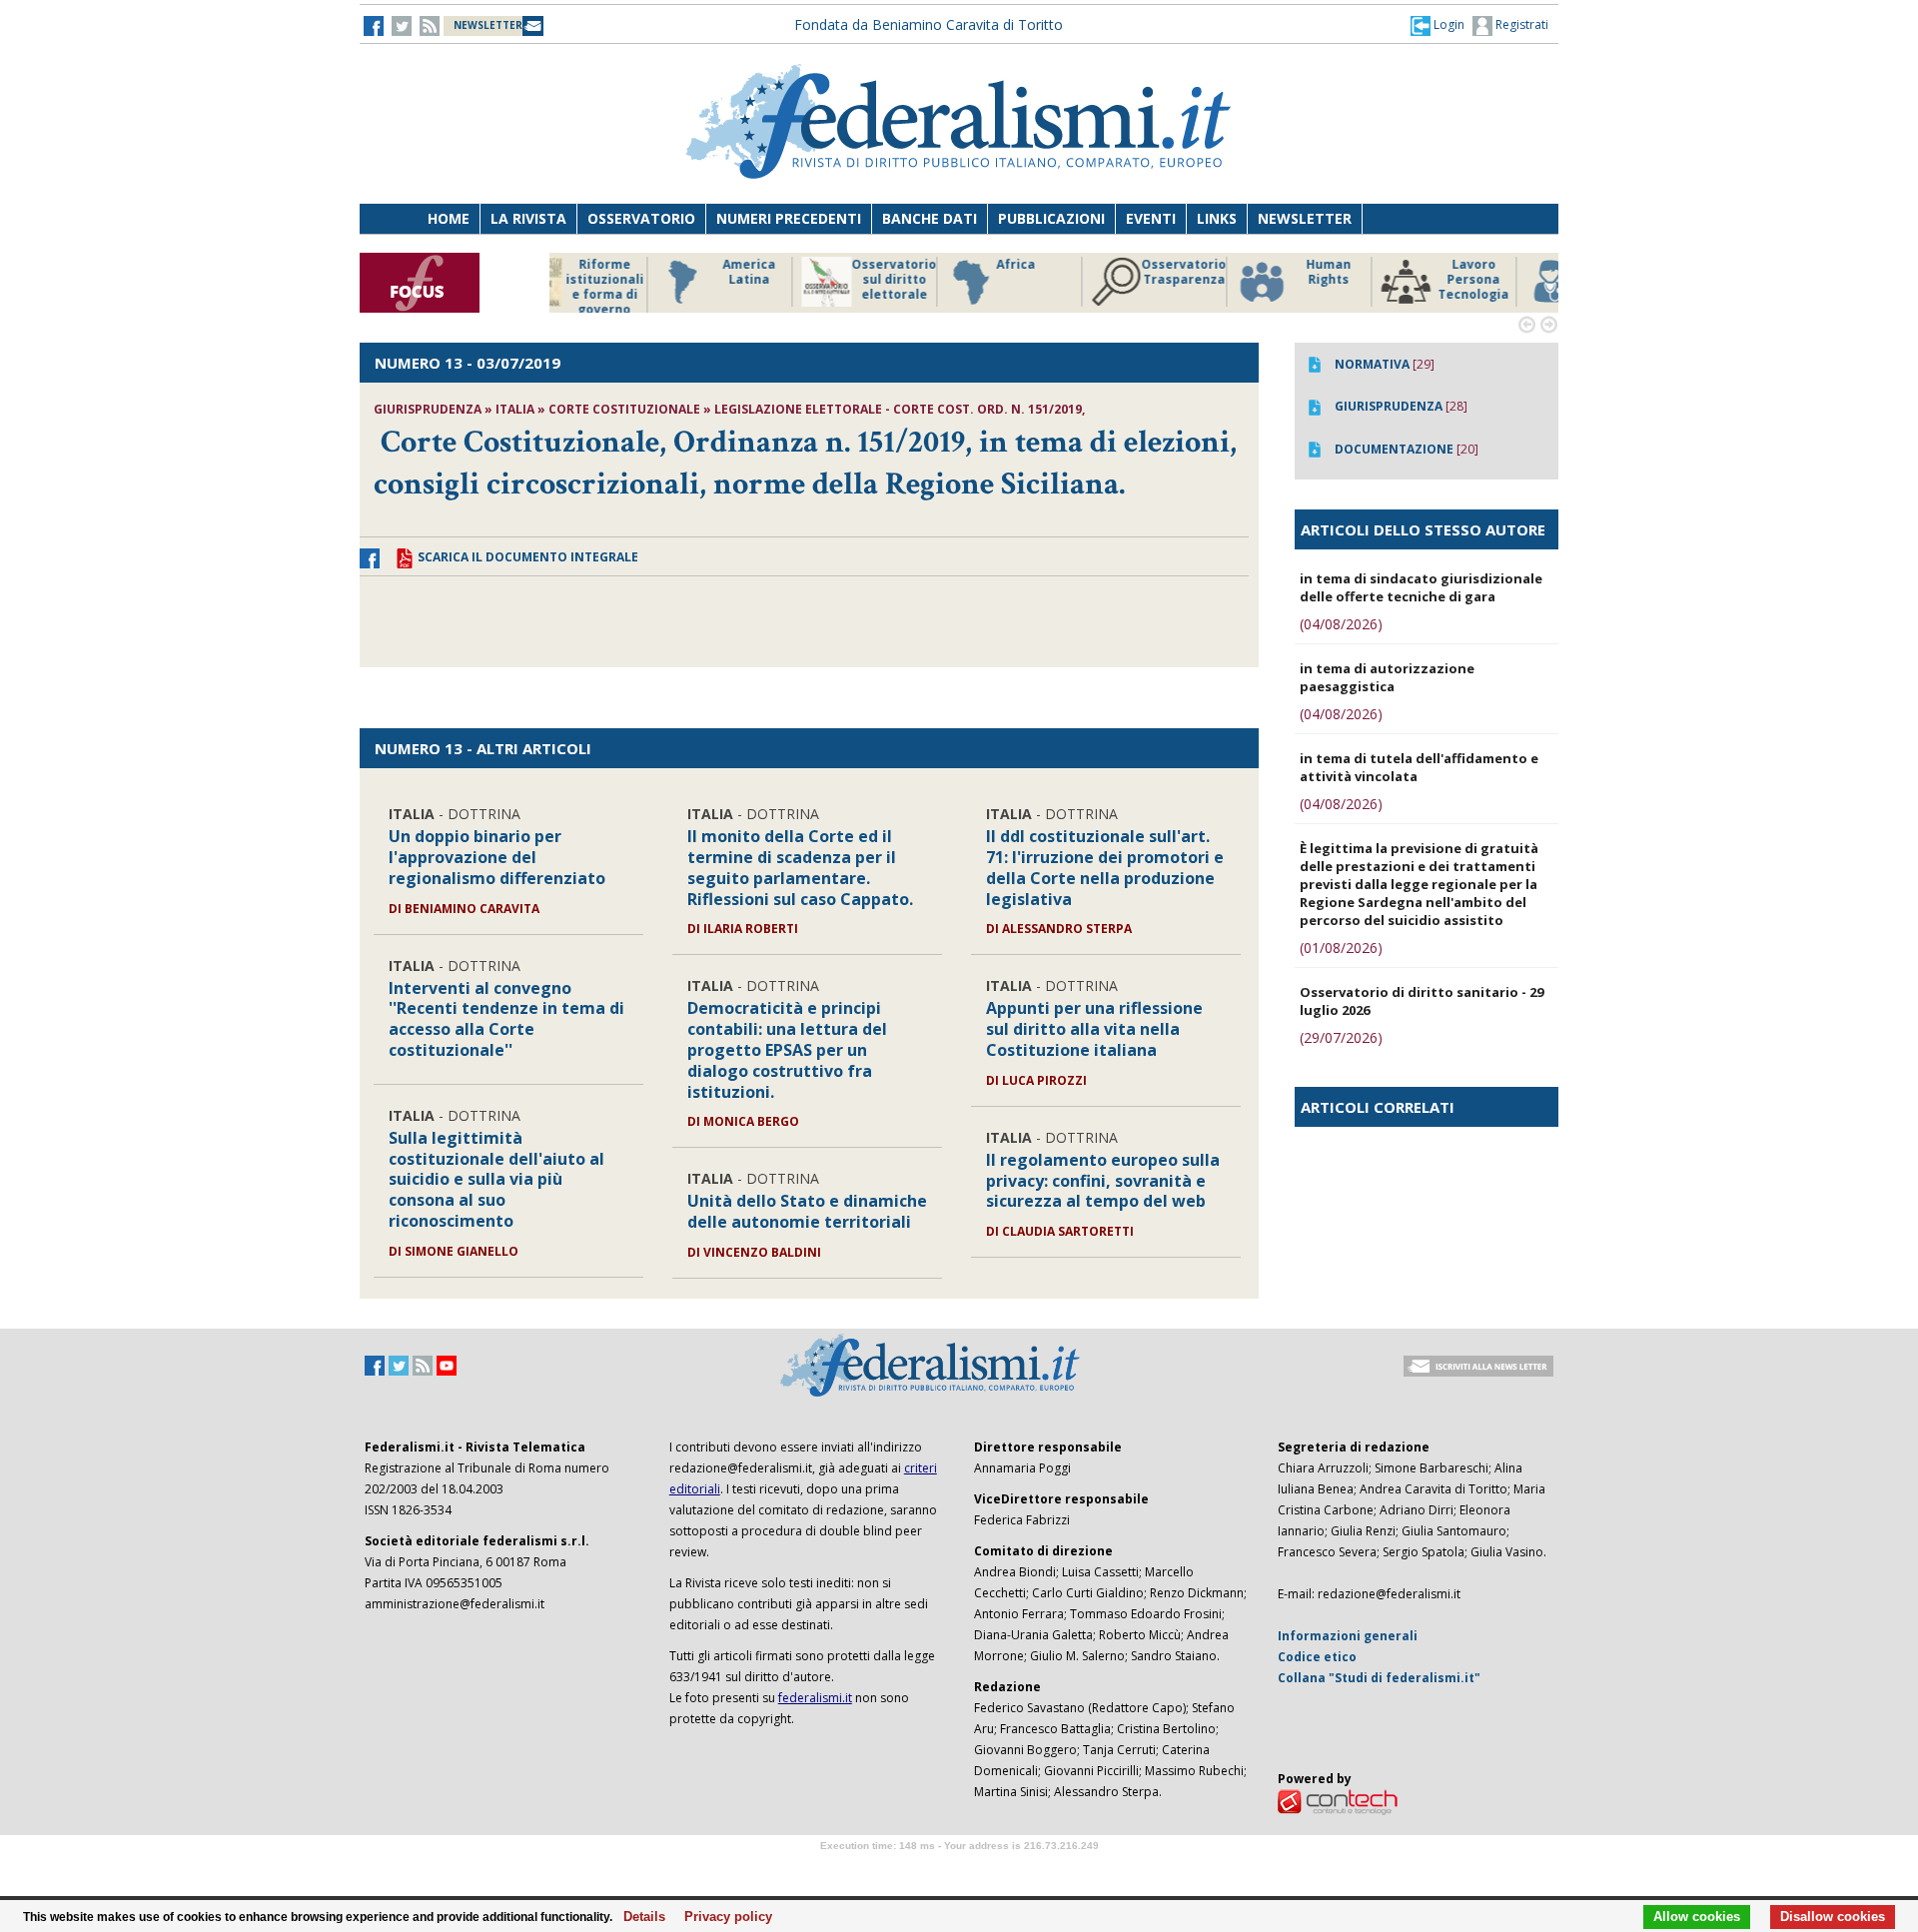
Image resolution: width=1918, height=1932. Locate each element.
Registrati (1520, 24)
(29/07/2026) (1341, 1037)
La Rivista (528, 218)
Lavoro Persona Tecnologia (1368, 280)
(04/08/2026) (1341, 624)
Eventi (1151, 218)
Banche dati (930, 218)
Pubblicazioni (1051, 218)
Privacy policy (723, 1917)
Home (449, 218)
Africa (911, 265)
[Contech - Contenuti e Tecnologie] (1338, 1801)
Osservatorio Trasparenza (1078, 272)
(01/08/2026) (1341, 948)
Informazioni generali (1348, 1636)
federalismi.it (815, 1698)
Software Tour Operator (959, 1869)
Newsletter (1305, 218)
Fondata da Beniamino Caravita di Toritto (929, 24)
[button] (1438, 25)
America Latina (644, 272)
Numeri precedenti (789, 218)
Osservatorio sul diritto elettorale (789, 280)
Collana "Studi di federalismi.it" (1379, 1678)
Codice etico (1317, 1657)
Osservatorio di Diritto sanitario (1513, 280)
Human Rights (1223, 272)
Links (1217, 218)
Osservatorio (641, 218)
